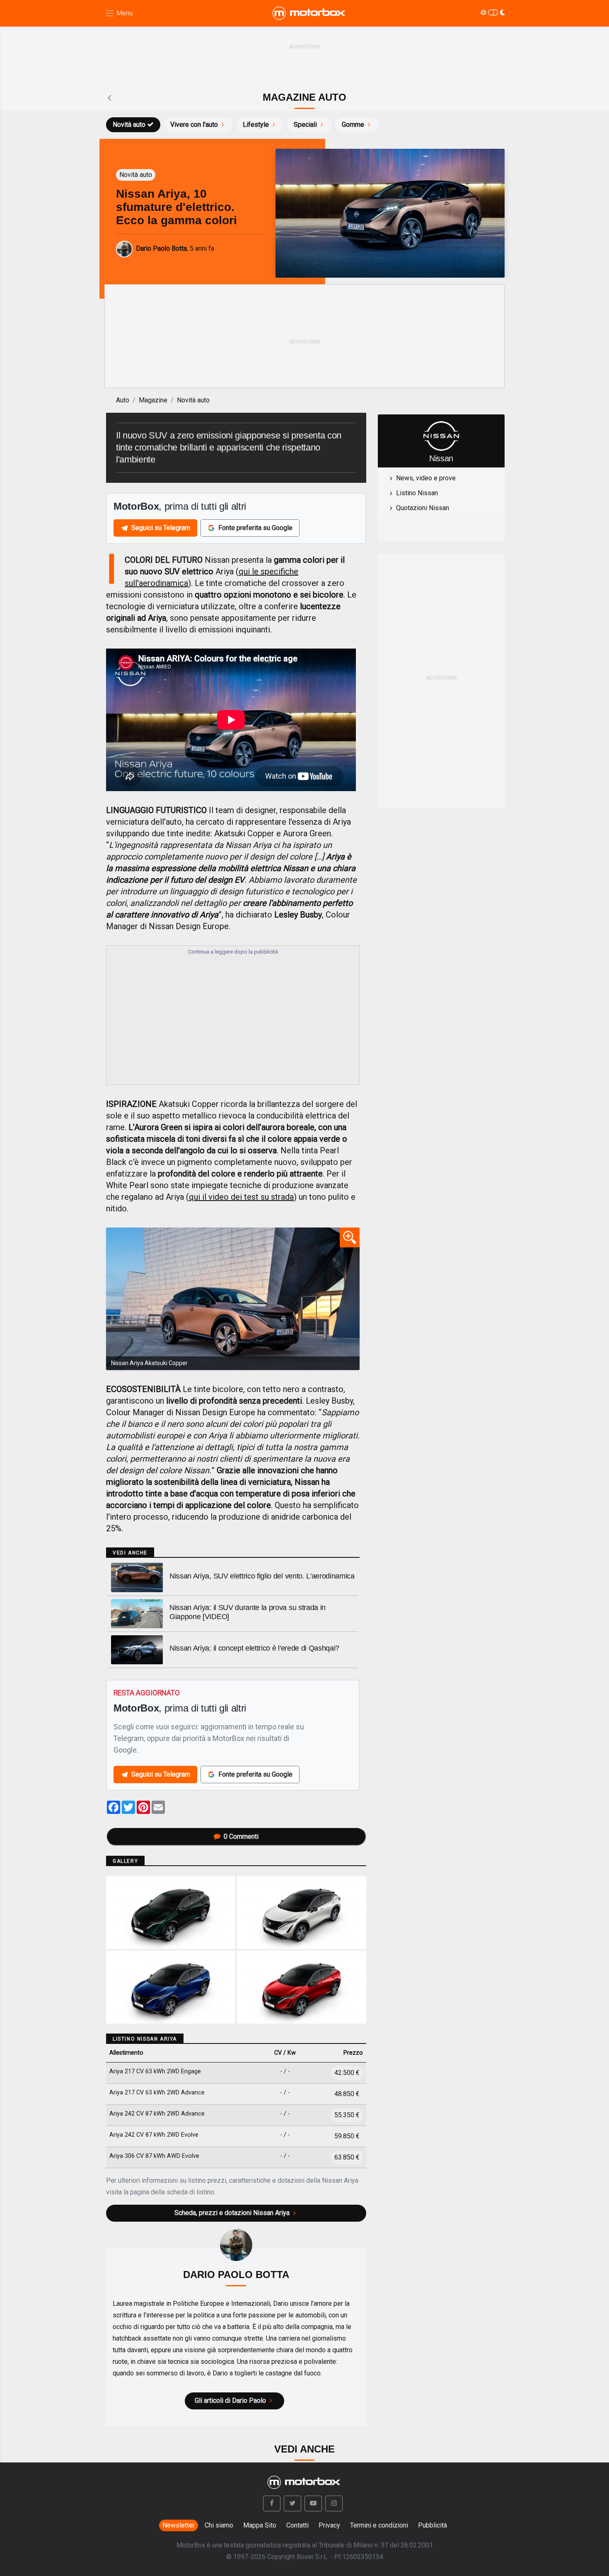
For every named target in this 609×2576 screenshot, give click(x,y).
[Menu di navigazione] (119, 13)
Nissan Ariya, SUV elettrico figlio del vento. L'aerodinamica (262, 1576)
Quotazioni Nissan (423, 508)
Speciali (305, 125)
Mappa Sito (260, 2525)
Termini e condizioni (379, 2525)
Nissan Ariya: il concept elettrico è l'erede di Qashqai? (254, 1648)
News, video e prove (426, 478)
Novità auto (129, 125)
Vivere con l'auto (194, 125)
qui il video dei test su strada (241, 1197)
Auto (123, 400)
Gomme (353, 125)
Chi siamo (219, 2525)
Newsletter (179, 2525)
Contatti (297, 2525)
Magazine (153, 400)
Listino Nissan (417, 493)
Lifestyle (256, 125)
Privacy (329, 2525)
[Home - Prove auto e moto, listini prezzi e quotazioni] (309, 13)
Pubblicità (433, 2525)
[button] (272, 2503)
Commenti (241, 1836)
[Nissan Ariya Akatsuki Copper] (233, 1299)
